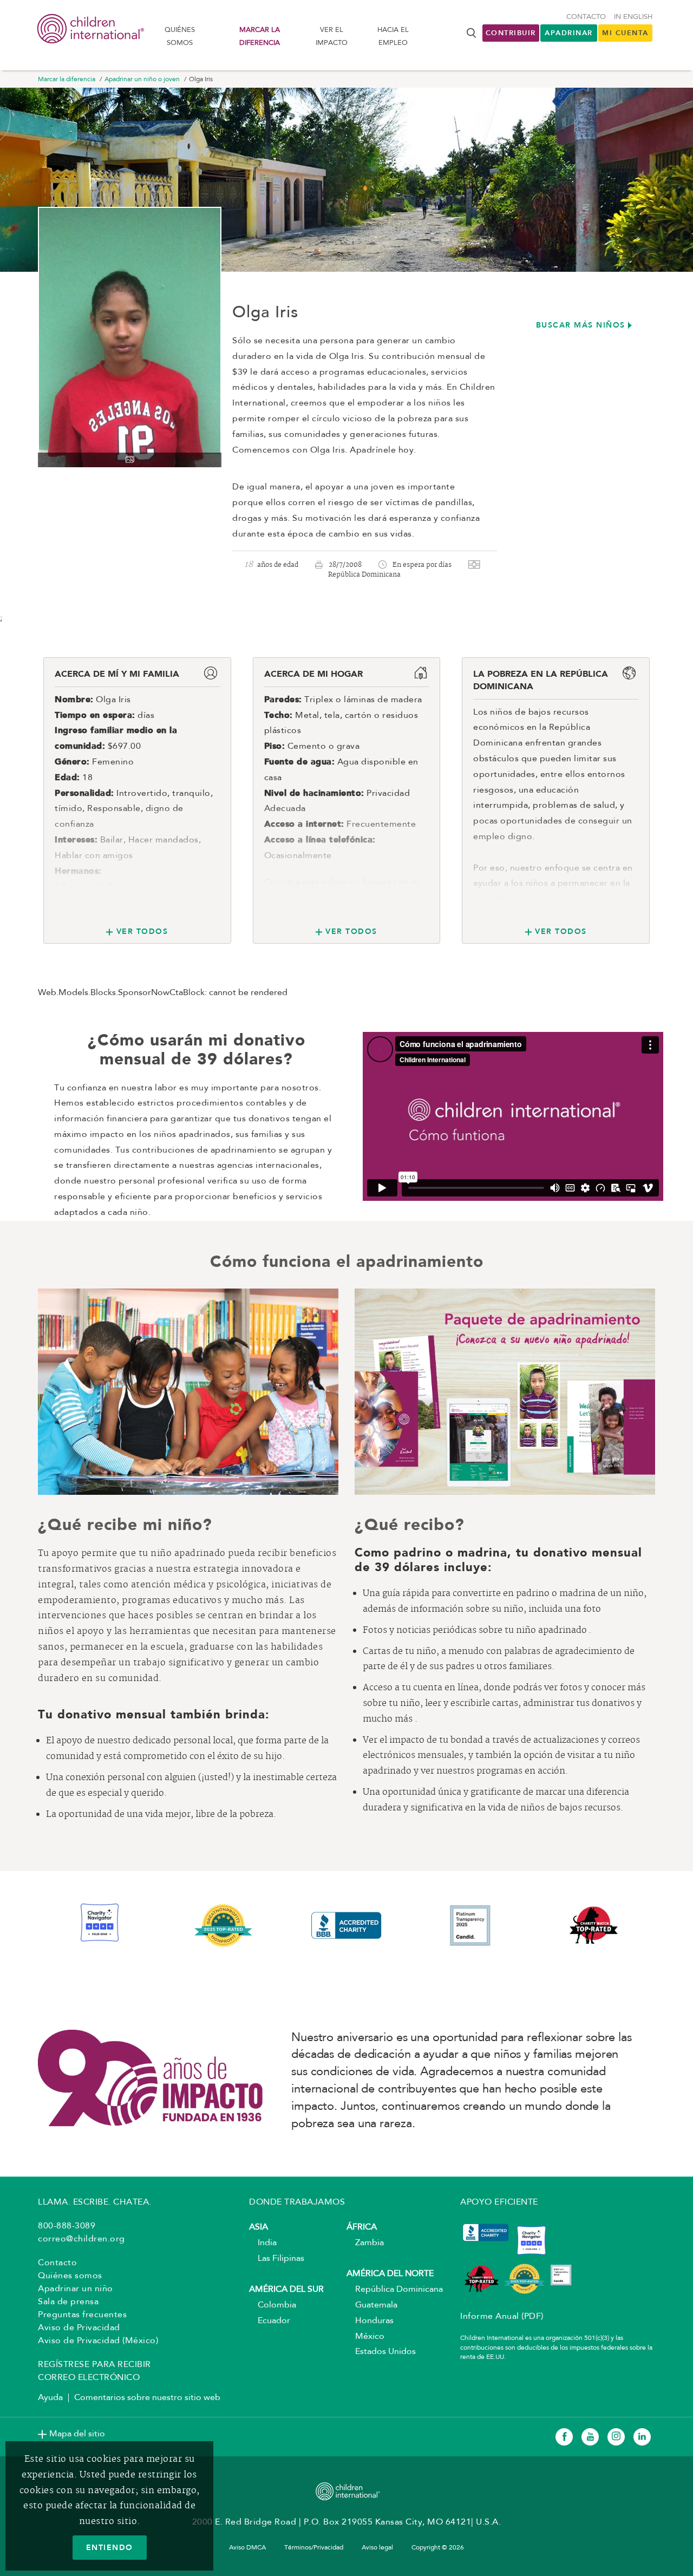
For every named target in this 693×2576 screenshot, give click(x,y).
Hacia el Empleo (393, 36)
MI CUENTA (625, 33)
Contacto (586, 17)
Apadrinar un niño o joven (142, 80)
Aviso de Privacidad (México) (98, 2341)
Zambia (365, 2243)
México (365, 2337)
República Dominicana (395, 2290)
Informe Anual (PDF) (502, 2317)
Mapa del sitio (77, 2434)
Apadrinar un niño (76, 2289)
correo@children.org (81, 2239)
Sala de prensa (68, 2302)
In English (633, 17)
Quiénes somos (180, 36)
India (263, 2243)
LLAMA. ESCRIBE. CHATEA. (95, 2202)
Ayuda (50, 2398)
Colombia (273, 2305)
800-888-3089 (67, 2226)
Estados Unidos (381, 2352)
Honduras (370, 2321)
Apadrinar (569, 33)
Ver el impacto (332, 36)
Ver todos (142, 931)
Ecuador (270, 2321)
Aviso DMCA (247, 2548)
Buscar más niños (581, 325)
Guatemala (372, 2305)
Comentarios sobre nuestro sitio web (147, 2398)
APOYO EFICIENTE (499, 2202)
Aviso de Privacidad (79, 2328)
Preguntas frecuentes (82, 2315)
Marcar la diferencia (260, 36)
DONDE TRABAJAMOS (297, 2202)
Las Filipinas (277, 2259)
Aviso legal (377, 2548)
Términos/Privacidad (314, 2548)
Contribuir (511, 33)
